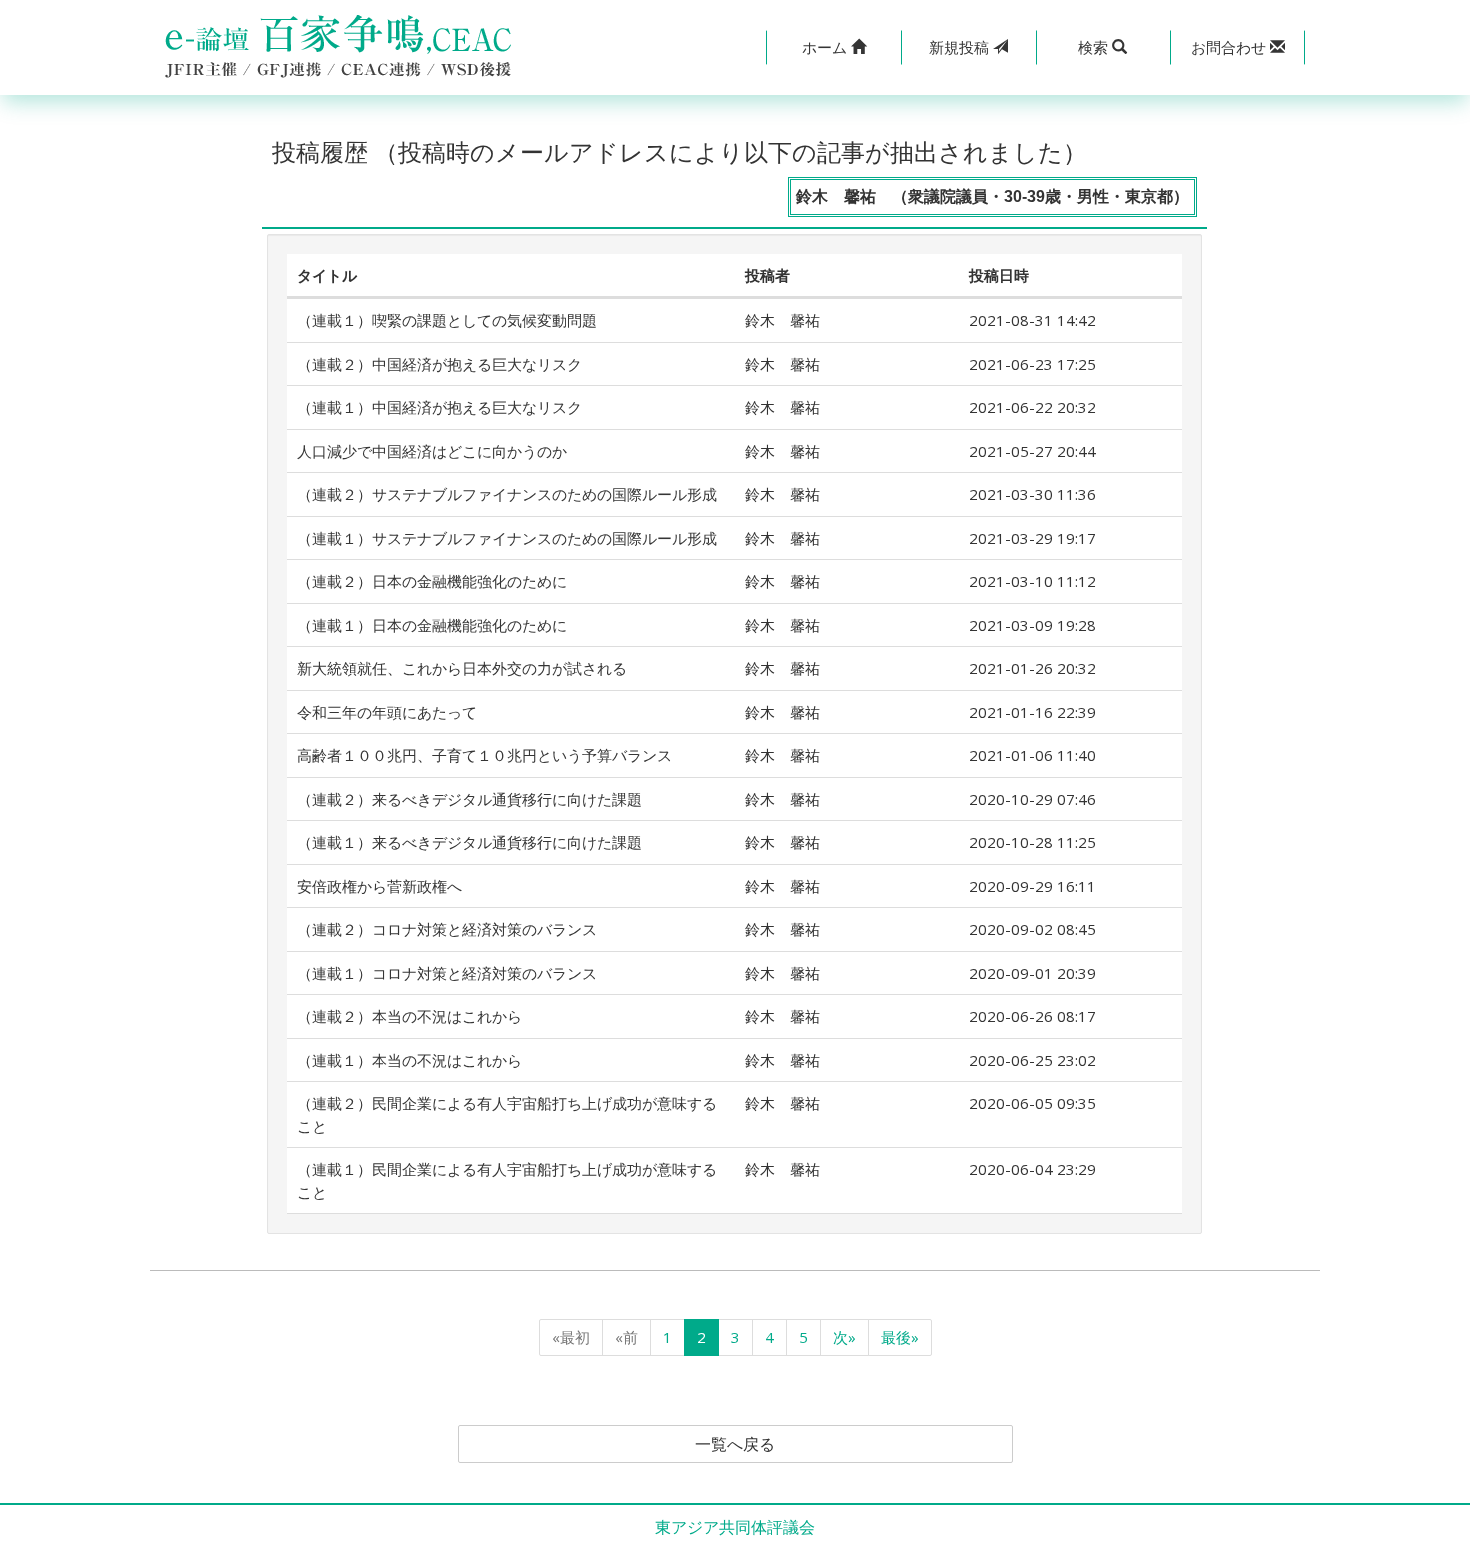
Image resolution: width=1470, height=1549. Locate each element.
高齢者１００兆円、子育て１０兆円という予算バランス (484, 755)
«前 (626, 1337)
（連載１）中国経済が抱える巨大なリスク (439, 407)
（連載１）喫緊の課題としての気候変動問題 (447, 320)
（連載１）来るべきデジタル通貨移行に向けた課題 (469, 842)
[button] (833, 47)
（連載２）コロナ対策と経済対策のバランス (447, 929)
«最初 (571, 1337)
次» (844, 1337)
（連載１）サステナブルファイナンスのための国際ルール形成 (507, 538)
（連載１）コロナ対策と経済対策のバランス (447, 973)
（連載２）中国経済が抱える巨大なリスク (439, 364)
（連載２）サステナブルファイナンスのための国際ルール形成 (507, 494)
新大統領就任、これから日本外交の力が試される (462, 668)
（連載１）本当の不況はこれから (409, 1060)
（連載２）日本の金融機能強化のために (432, 581)
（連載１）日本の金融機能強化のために (432, 625)
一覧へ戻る (735, 1444)
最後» (900, 1337)
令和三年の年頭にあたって (387, 712)
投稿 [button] (961, 47)
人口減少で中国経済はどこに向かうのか (432, 451)
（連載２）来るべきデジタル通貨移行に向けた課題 (469, 799)
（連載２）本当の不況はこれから (409, 1016)
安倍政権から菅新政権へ (379, 886)
